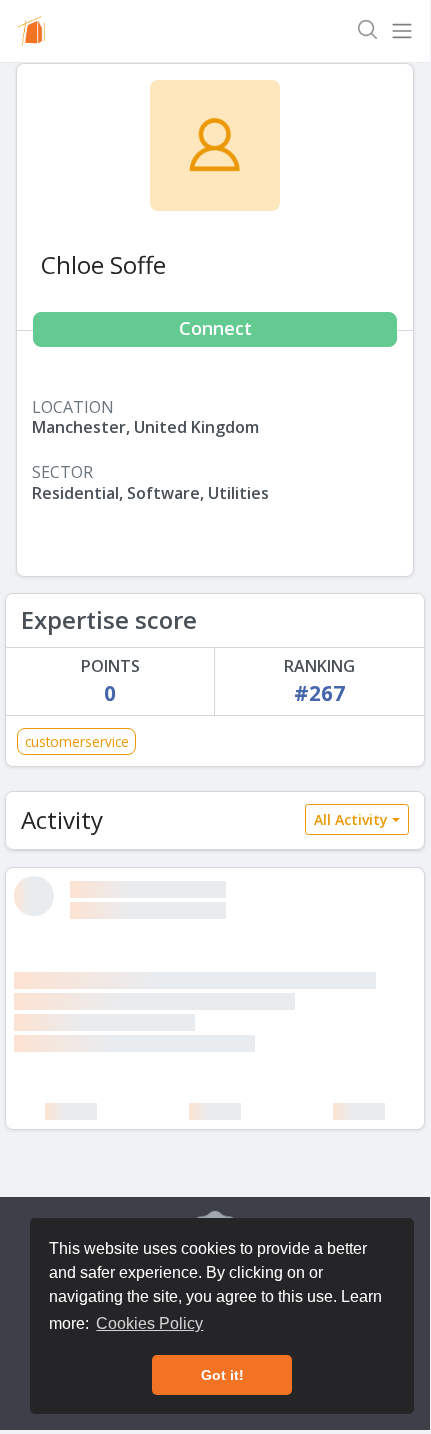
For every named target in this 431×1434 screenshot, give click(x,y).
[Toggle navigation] (402, 31)
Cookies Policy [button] (149, 1323)
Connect (215, 328)
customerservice (77, 741)
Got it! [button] (222, 1375)
